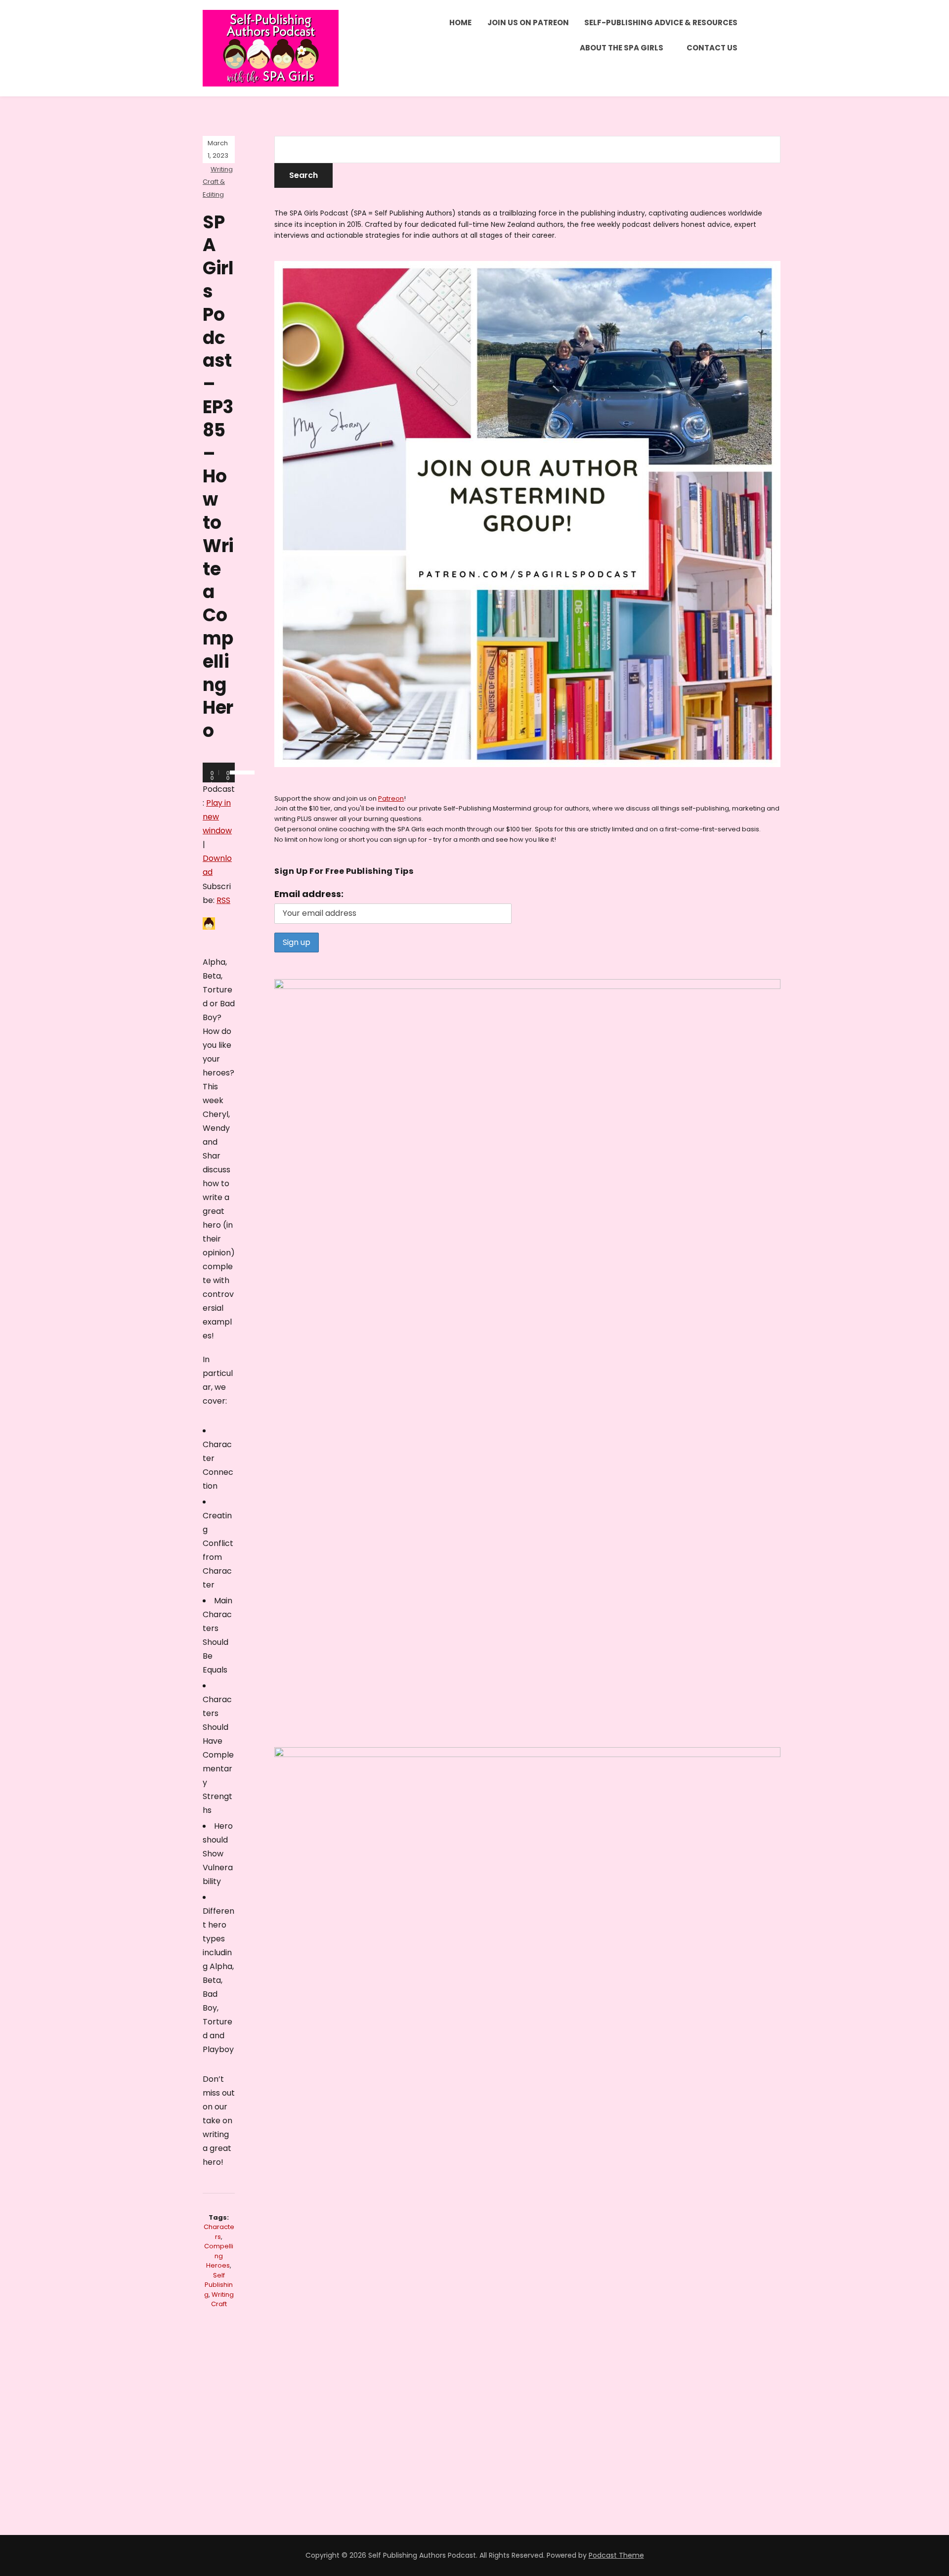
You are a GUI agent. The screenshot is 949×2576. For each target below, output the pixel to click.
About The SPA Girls (622, 48)
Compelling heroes (219, 2256)
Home (460, 22)
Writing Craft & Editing (218, 182)
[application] (219, 773)
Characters (219, 2232)
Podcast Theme (616, 2555)
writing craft (222, 2299)
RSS (223, 900)
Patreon (391, 798)
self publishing (219, 2285)
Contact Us (712, 48)
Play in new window (217, 817)
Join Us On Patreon (528, 22)
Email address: (309, 894)
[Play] (216, 773)
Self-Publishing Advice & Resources (661, 22)
